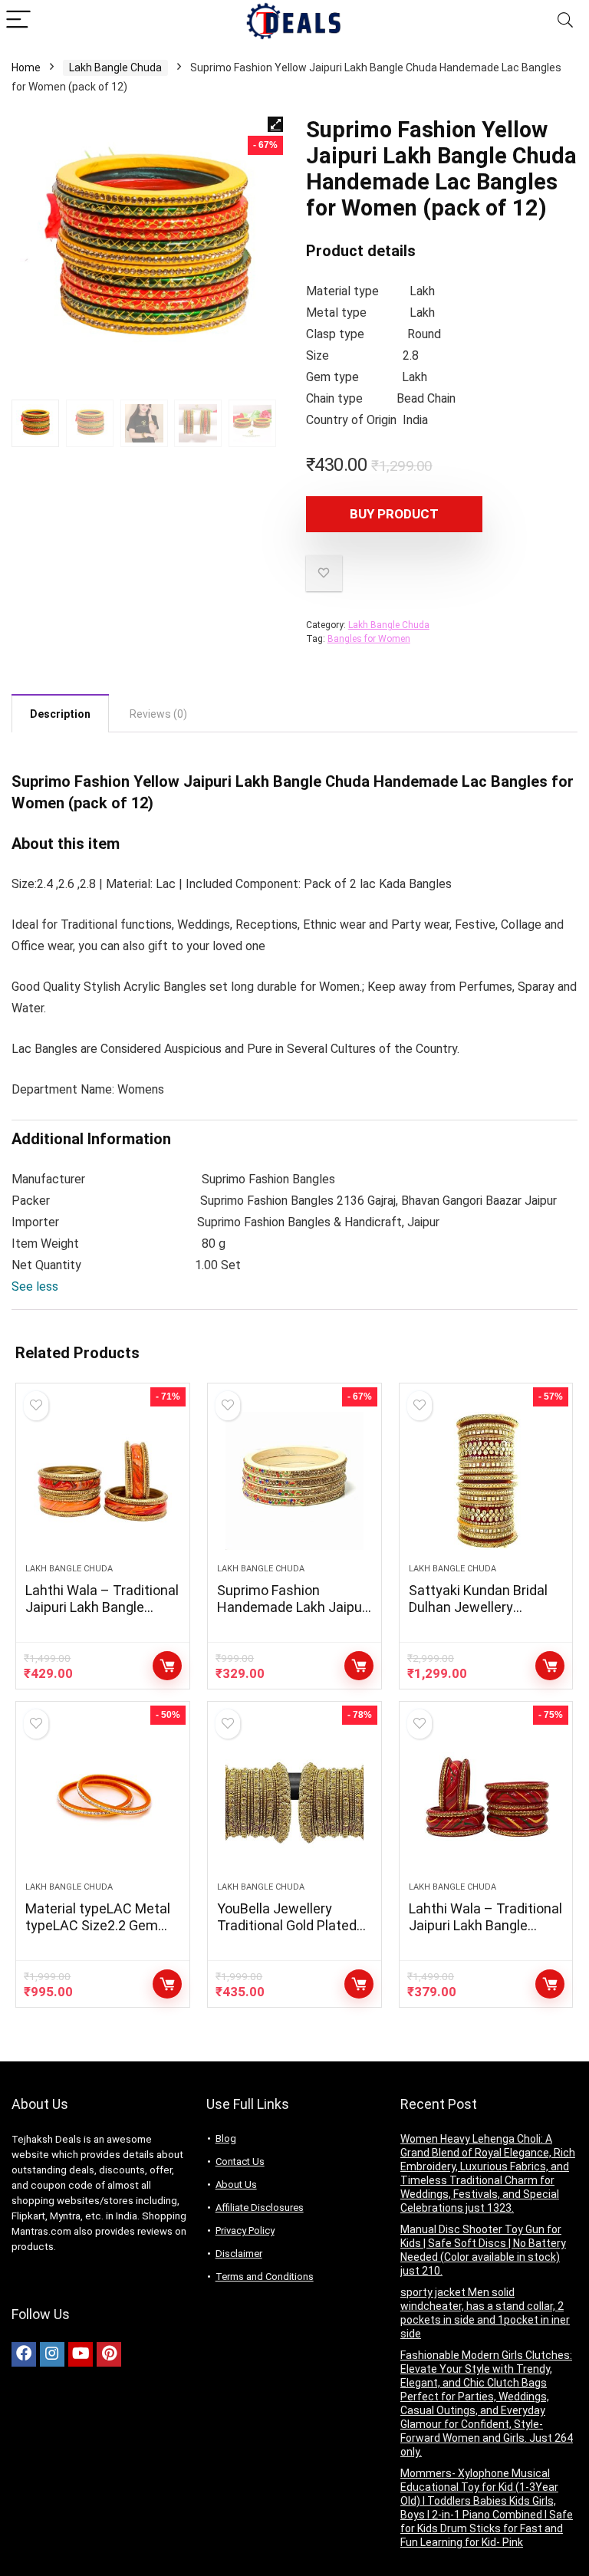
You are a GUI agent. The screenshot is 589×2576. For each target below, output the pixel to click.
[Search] (565, 20)
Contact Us (240, 2161)
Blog (226, 2138)
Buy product (394, 514)
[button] (35, 1286)
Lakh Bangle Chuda (115, 67)
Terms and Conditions (265, 2277)
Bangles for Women (369, 639)
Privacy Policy (245, 2231)
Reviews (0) (158, 714)
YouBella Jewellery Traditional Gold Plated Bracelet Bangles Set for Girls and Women (292, 1934)
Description (60, 714)
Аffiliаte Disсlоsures (260, 2208)
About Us (236, 2185)
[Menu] (18, 20)
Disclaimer (239, 2254)
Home (26, 67)
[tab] (60, 713)
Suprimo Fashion (71, 781)
